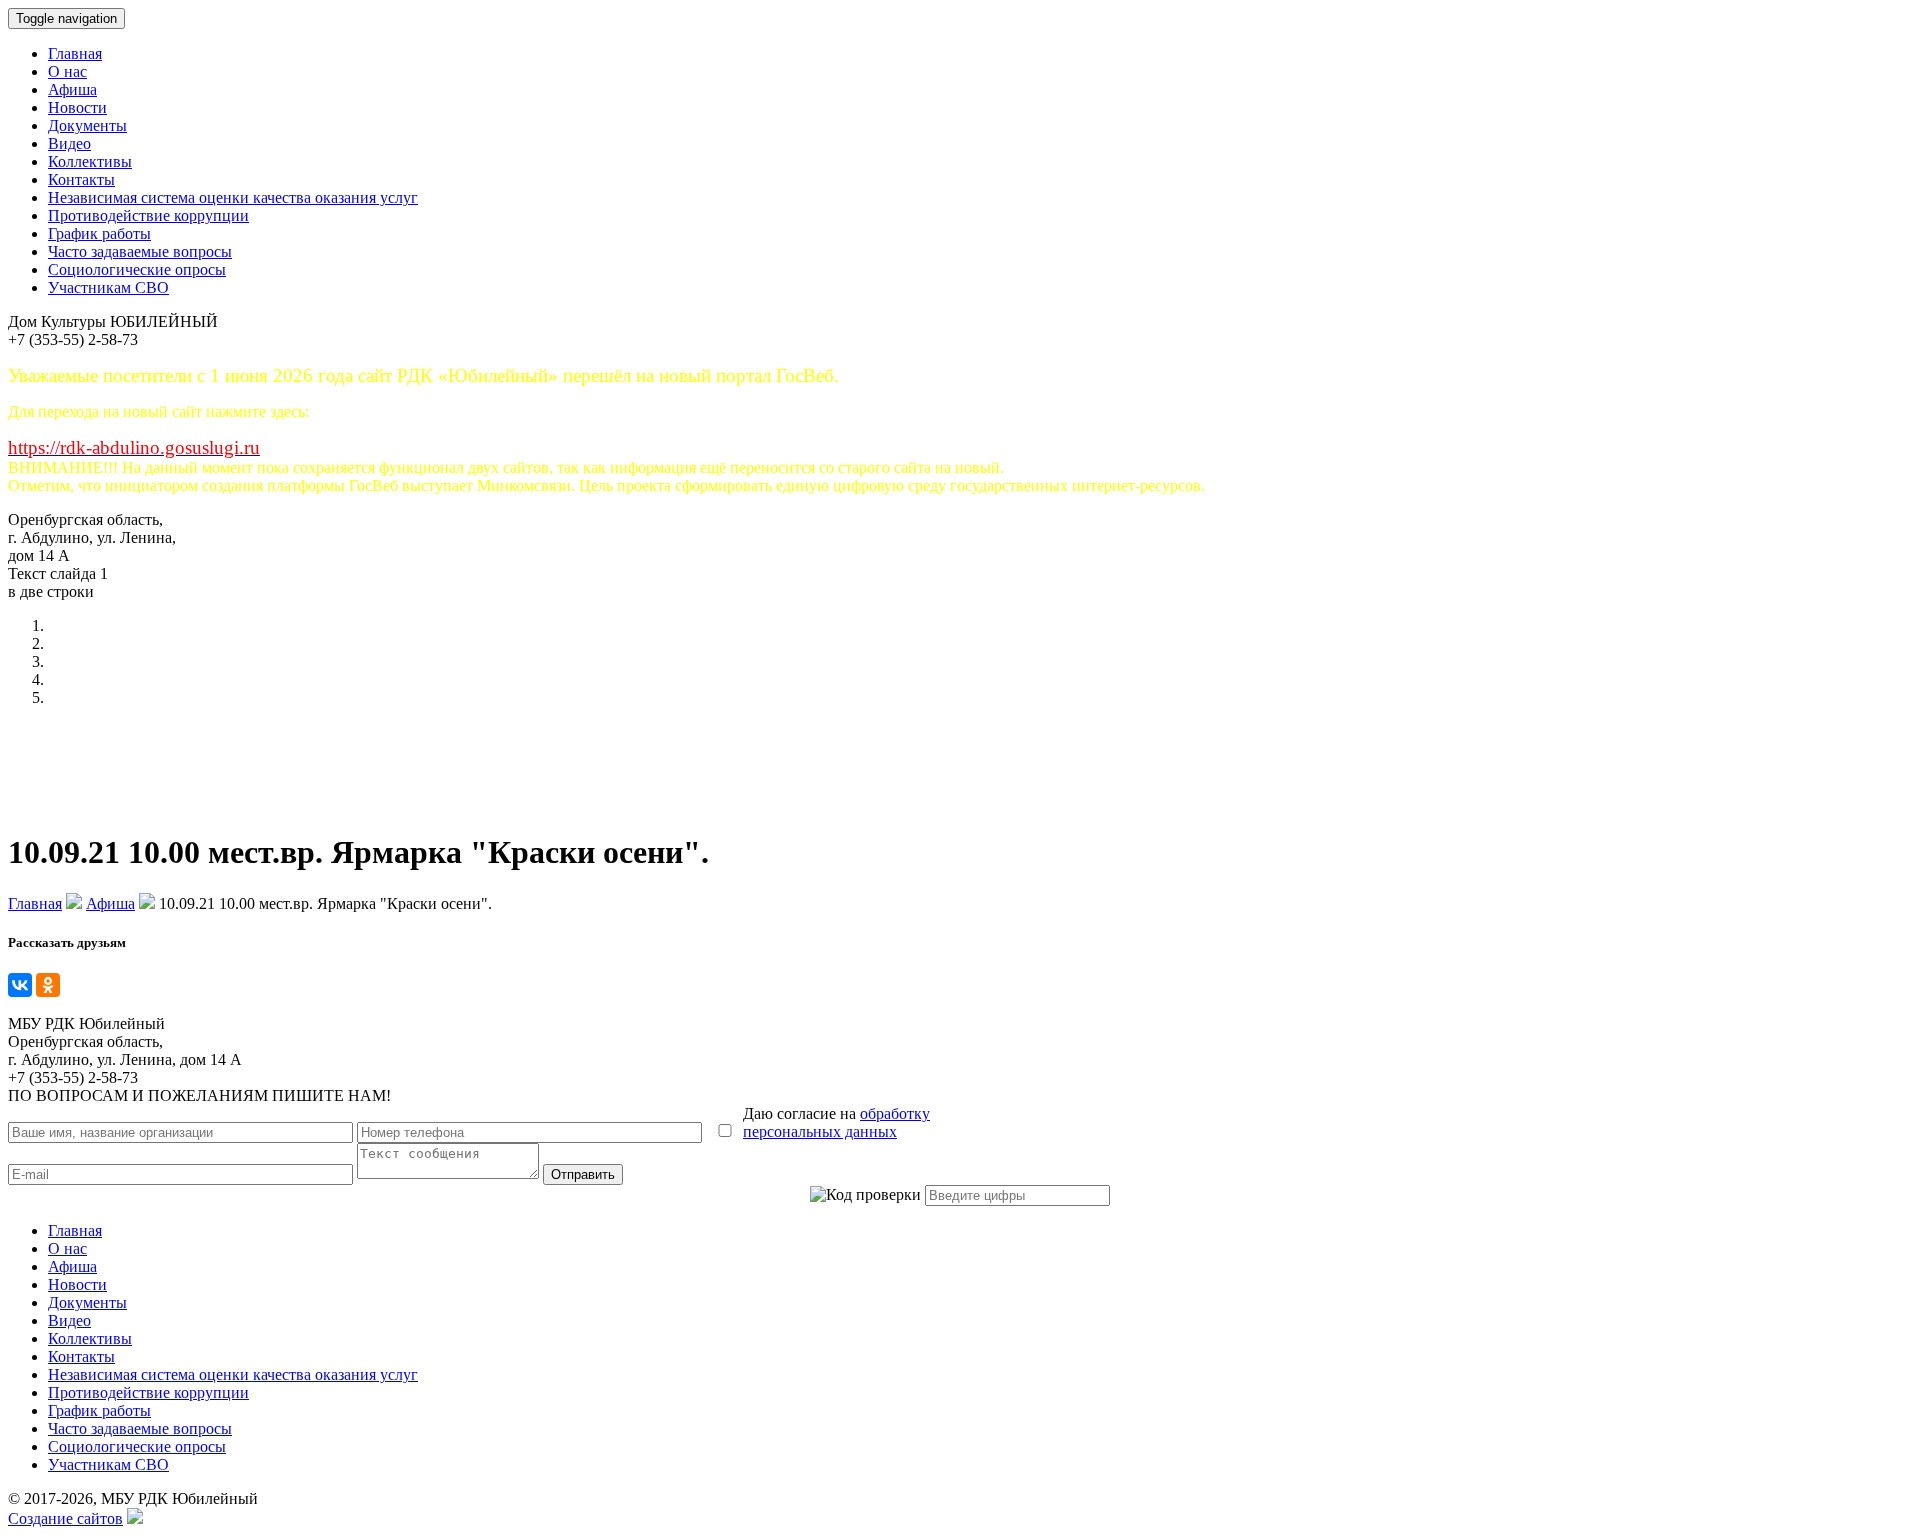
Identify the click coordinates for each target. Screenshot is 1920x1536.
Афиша (72, 89)
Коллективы (90, 161)
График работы (99, 233)
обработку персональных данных (836, 1122)
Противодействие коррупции (148, 215)
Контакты (81, 179)
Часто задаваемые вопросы (140, 251)
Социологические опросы (137, 269)
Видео (69, 143)
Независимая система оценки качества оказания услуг (233, 197)
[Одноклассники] (48, 985)
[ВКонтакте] (20, 985)
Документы (87, 125)
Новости (77, 107)
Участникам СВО (108, 287)
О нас (67, 71)
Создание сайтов (65, 1518)
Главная (75, 53)
